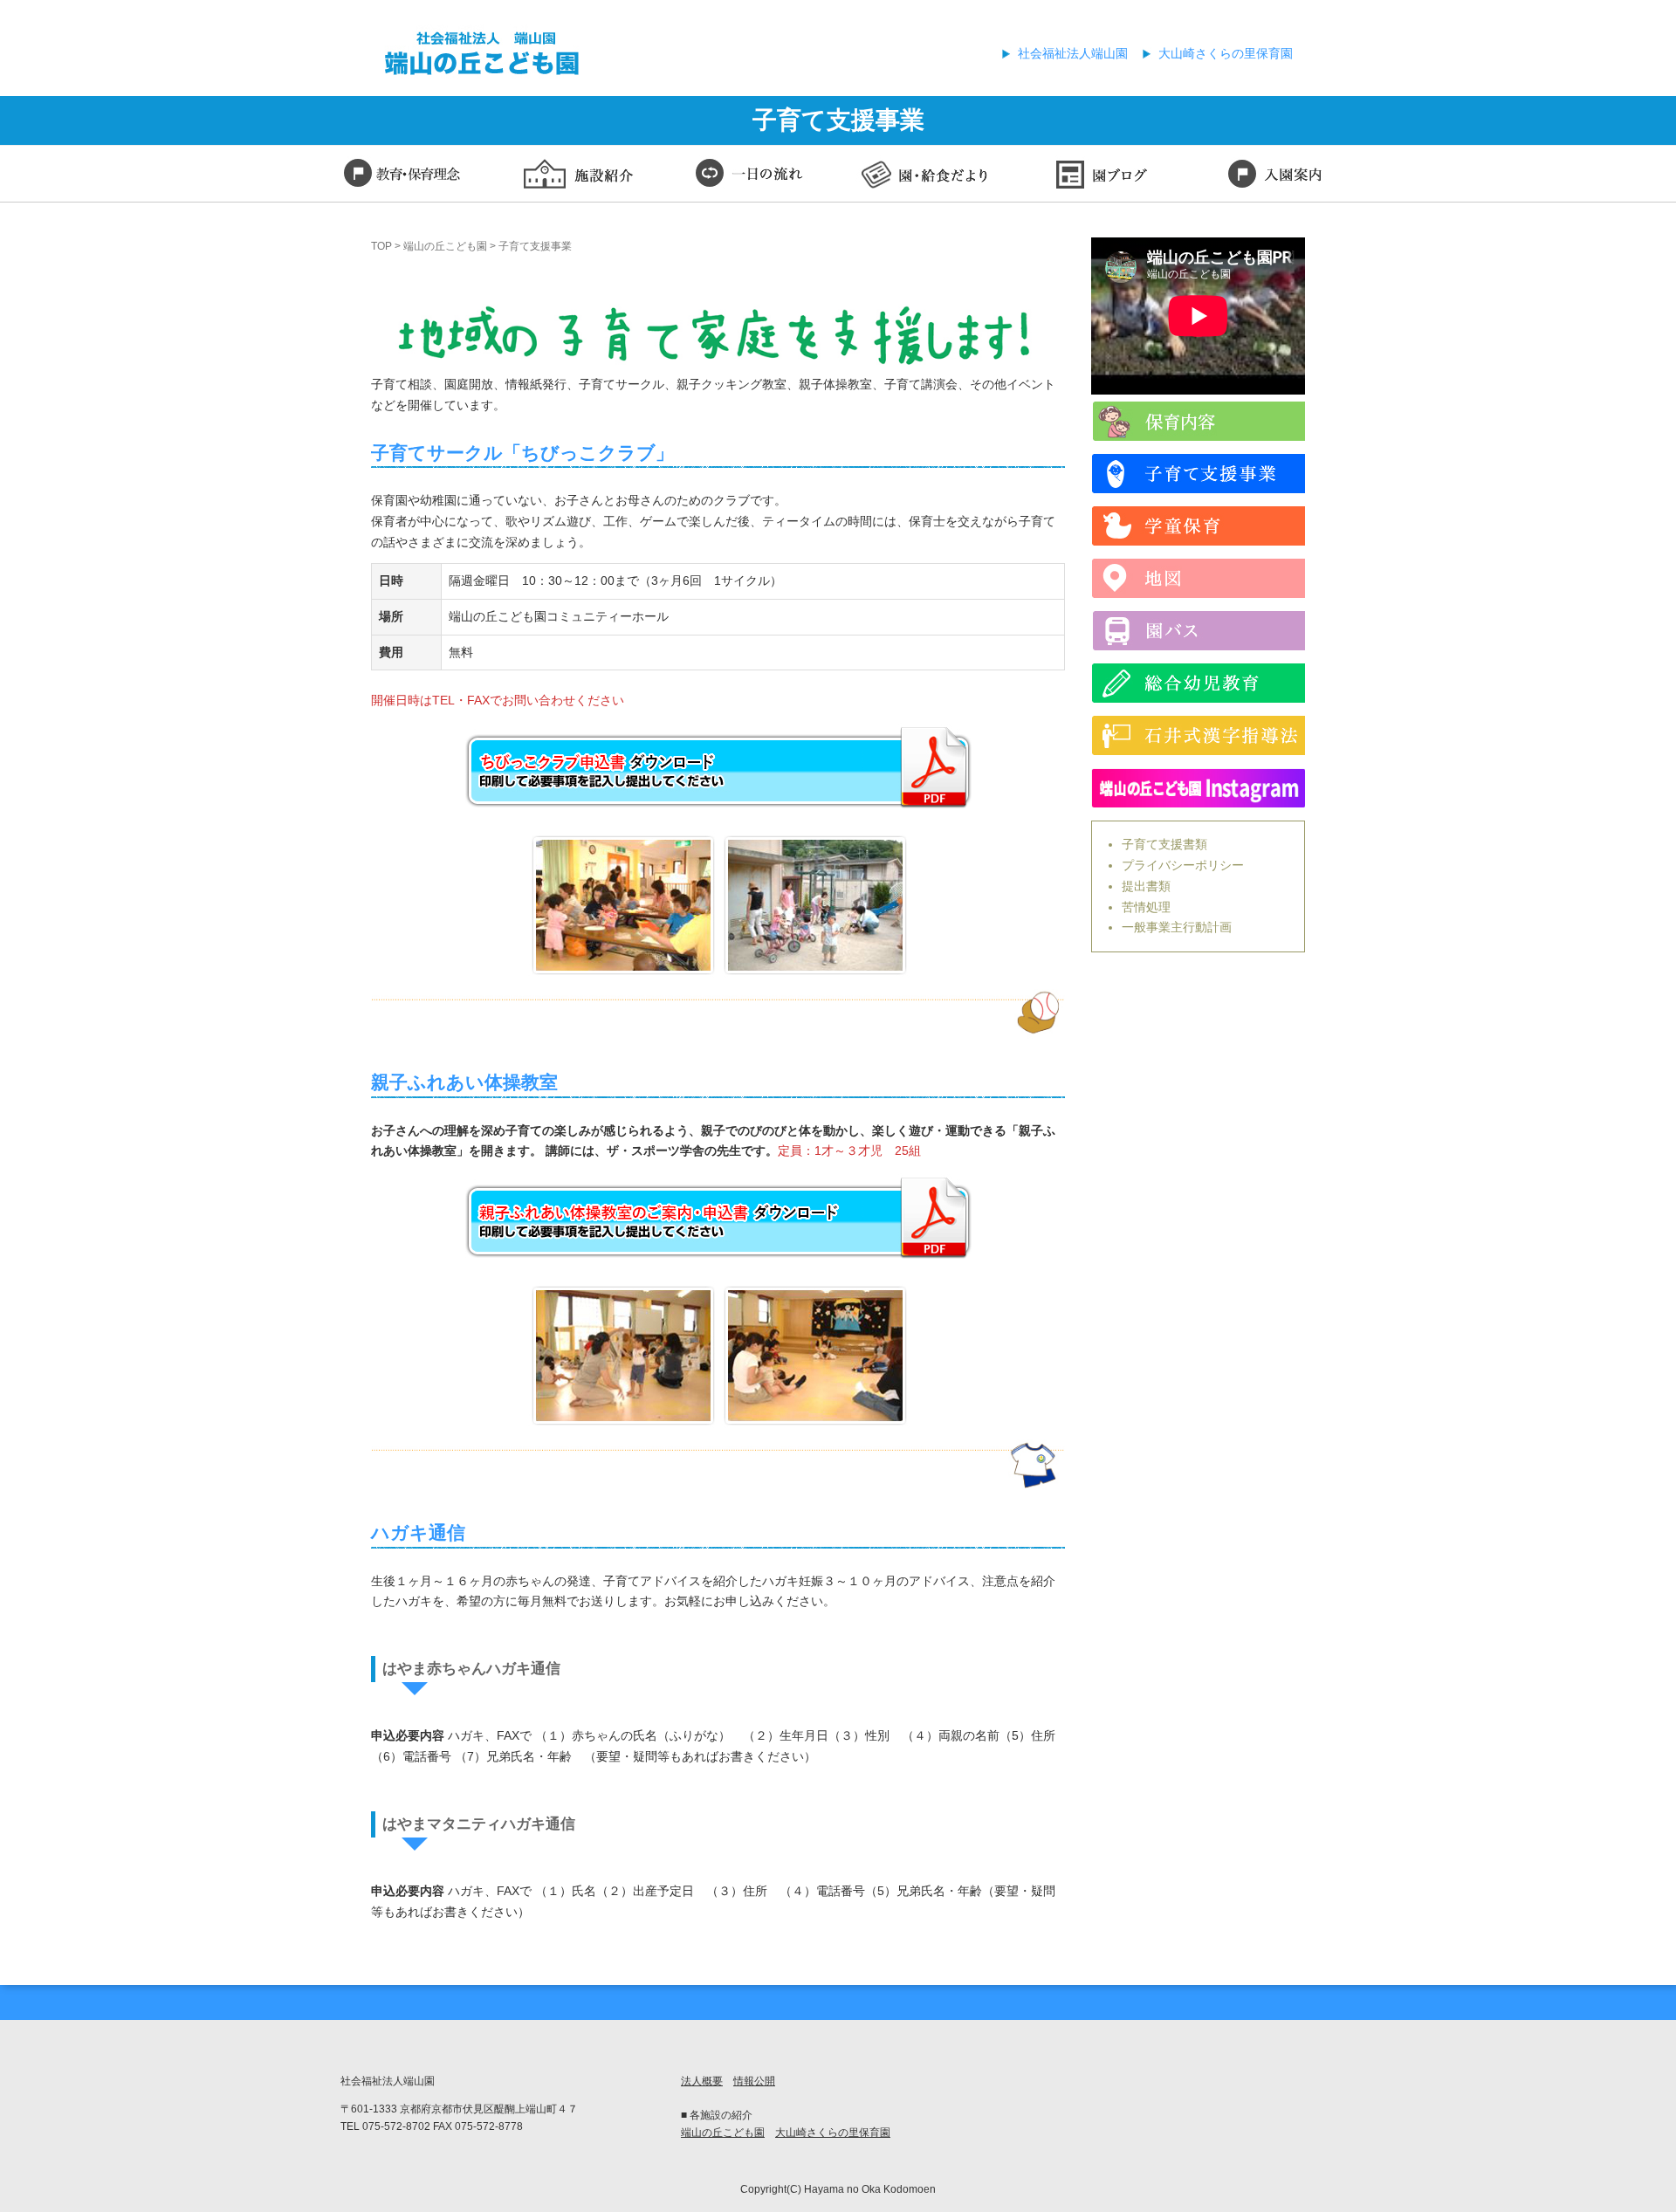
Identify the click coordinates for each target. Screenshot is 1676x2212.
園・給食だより (925, 176)
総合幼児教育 (1198, 683)
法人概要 (702, 2081)
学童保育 (1198, 526)
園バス (1198, 631)
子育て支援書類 (1164, 844)
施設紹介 (576, 176)
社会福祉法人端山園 (1073, 53)
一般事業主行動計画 (1177, 927)
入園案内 (1274, 176)
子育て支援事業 (1198, 474)
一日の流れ (751, 176)
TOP (381, 246)
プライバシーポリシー (1183, 865)
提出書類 (1146, 886)
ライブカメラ (1198, 421)
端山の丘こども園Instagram (1198, 788)
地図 (1198, 578)
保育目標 (402, 176)
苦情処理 (1146, 907)
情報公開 (754, 2081)
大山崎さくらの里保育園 (1226, 53)
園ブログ (1100, 176)
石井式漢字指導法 (1198, 735)
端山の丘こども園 (445, 246)
